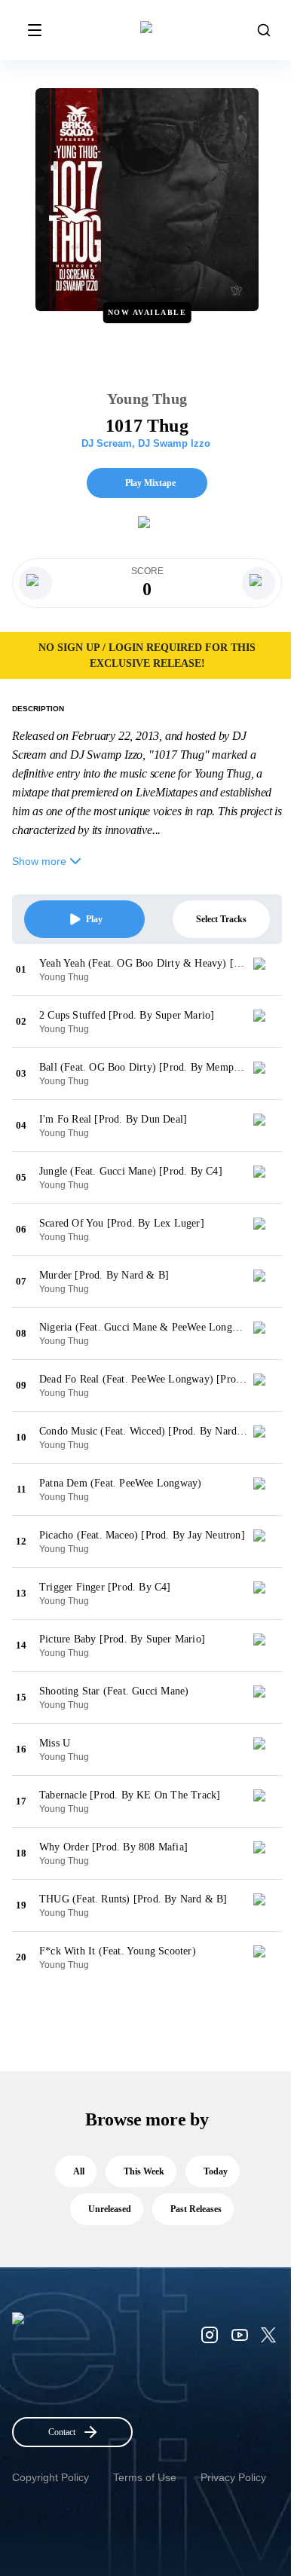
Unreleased (110, 2209)
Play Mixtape (150, 483)
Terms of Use (145, 2477)
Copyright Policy (51, 2477)
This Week (144, 2171)
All (79, 2171)
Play (94, 919)
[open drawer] (35, 30)
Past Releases (196, 2209)
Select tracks (221, 919)
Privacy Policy (233, 2477)
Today (216, 2171)
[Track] (265, 970)
